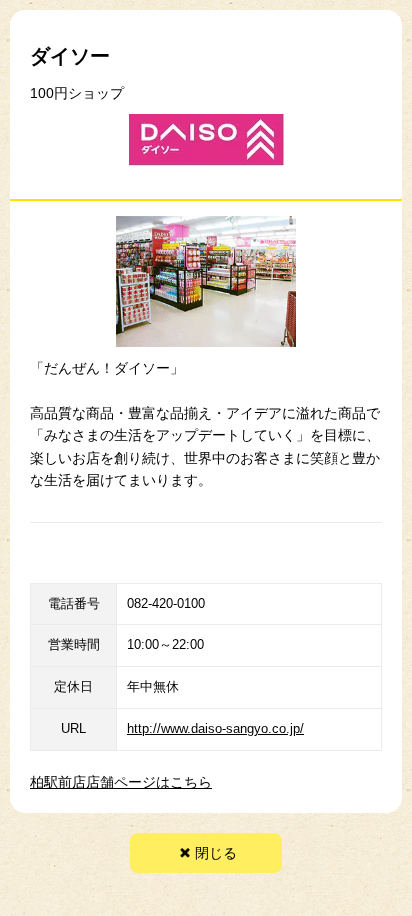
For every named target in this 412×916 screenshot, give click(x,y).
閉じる (216, 853)
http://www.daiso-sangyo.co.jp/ (215, 728)
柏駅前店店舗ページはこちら (121, 782)
